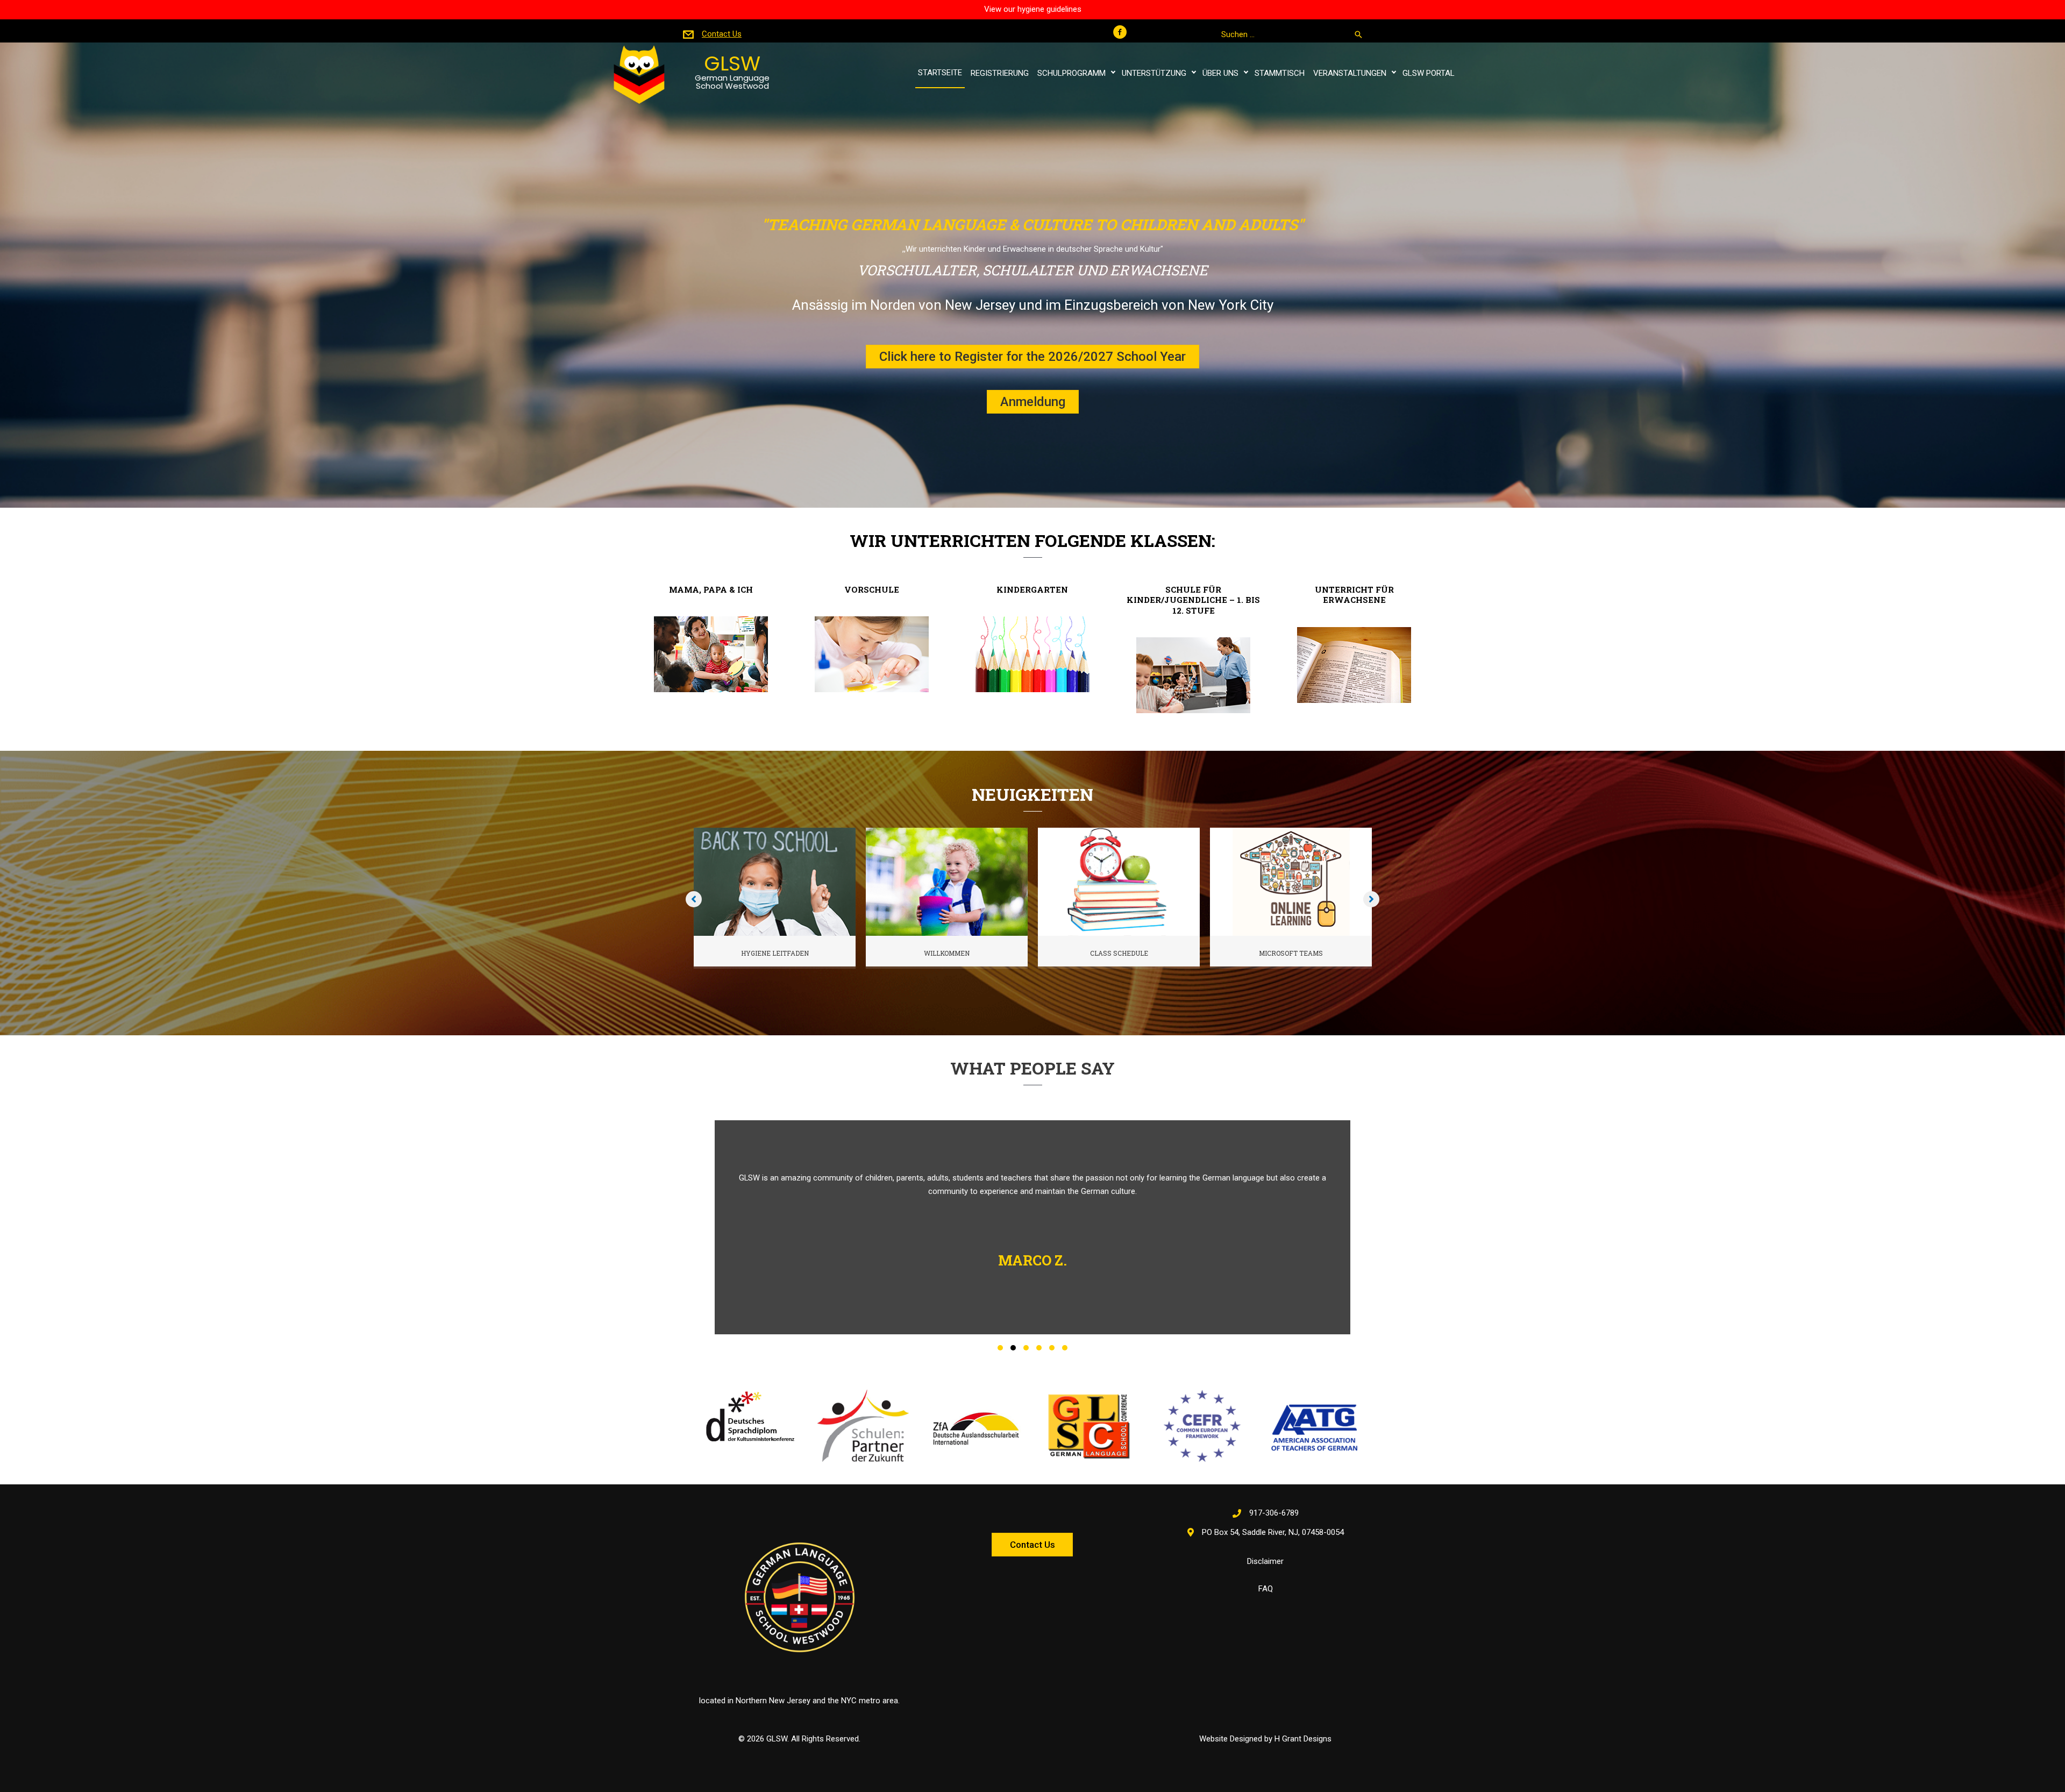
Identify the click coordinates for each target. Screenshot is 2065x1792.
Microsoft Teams (1291, 953)
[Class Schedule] (1119, 881)
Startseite (940, 73)
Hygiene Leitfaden (775, 953)
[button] (1120, 32)
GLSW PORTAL (1429, 73)
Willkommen (947, 953)
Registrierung (1000, 73)
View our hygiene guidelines (1033, 9)
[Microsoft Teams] (1291, 881)
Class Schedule (1119, 953)
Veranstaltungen (1350, 73)
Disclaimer (1265, 1561)
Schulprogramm (1071, 73)
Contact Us (722, 34)
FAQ (1266, 1589)
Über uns (1220, 73)
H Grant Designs (1303, 1739)
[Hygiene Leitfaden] (775, 881)
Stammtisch (1280, 73)
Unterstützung (1154, 73)
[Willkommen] (947, 881)
